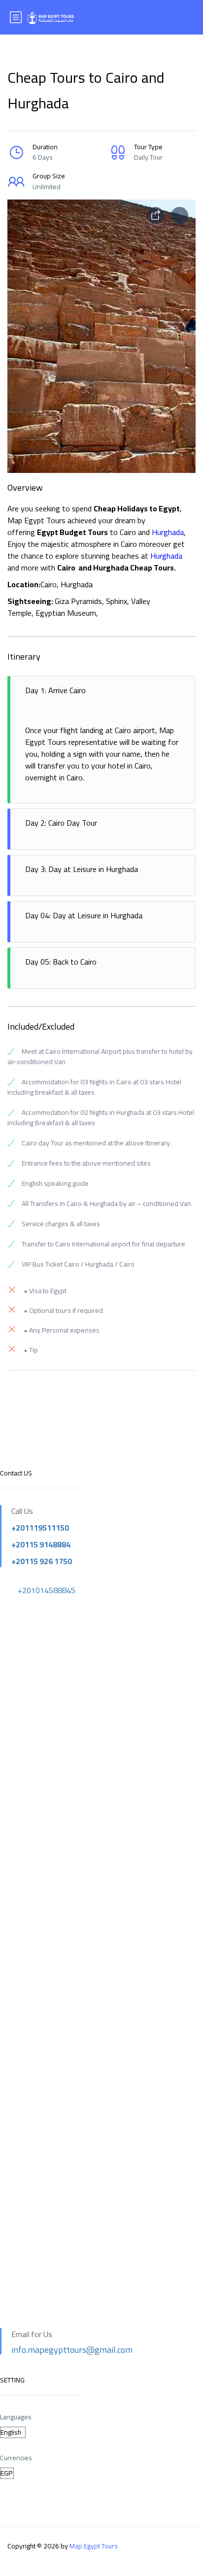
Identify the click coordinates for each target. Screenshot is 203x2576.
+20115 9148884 (41, 1544)
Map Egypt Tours (94, 2546)
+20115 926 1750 (42, 1561)
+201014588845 (47, 1590)
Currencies (16, 2458)
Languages (16, 2417)
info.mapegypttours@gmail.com (72, 2350)
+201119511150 (40, 1528)
